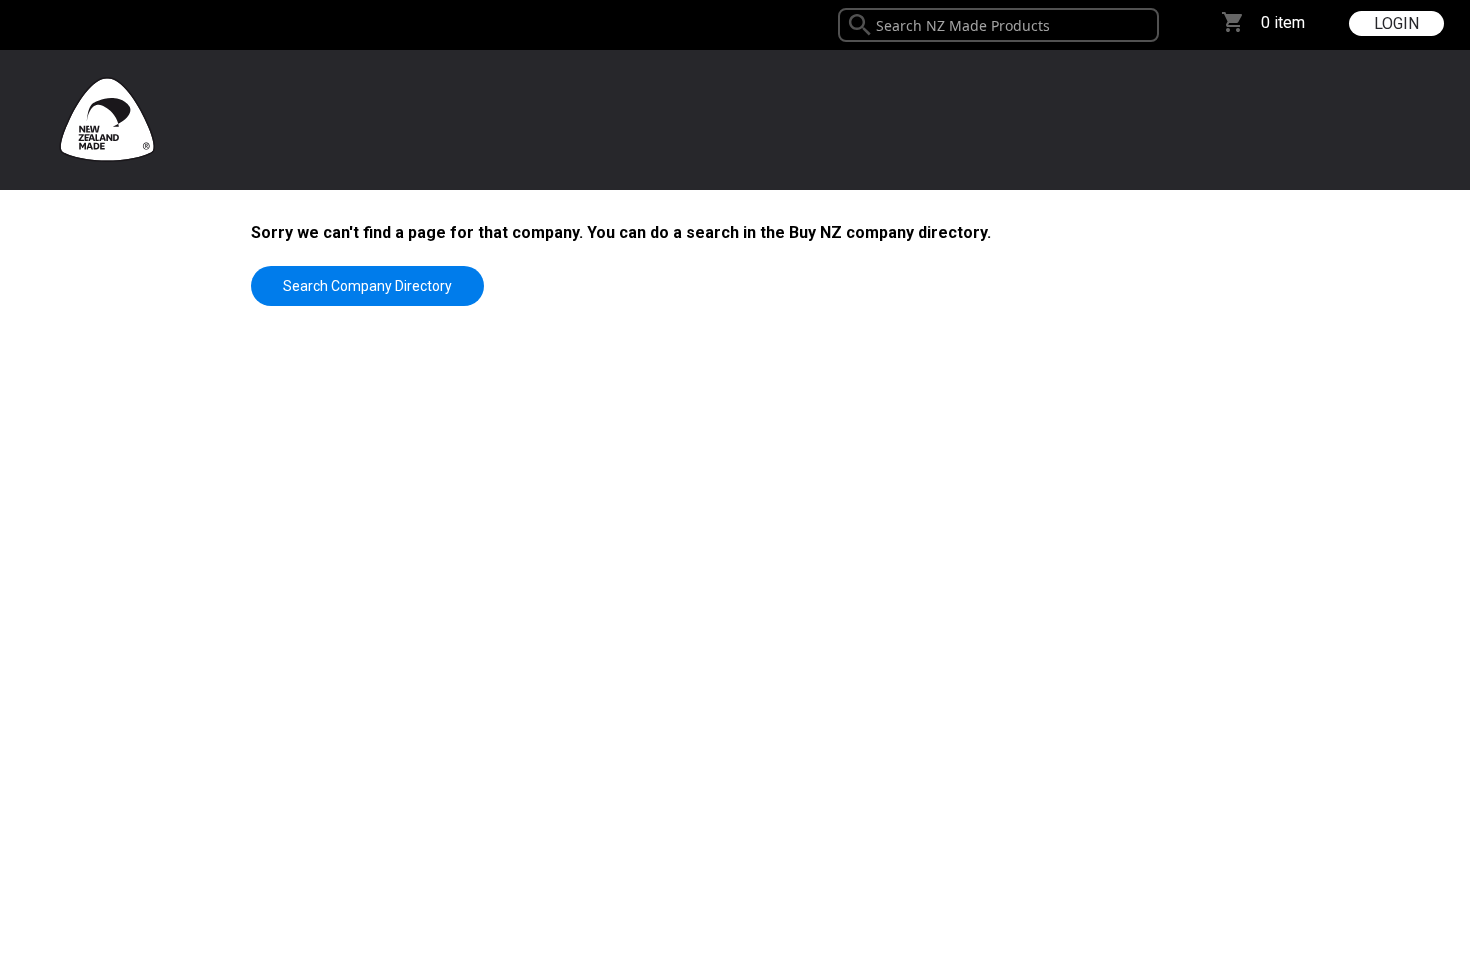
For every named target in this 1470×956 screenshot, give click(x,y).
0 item (1283, 22)
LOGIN (1396, 23)
